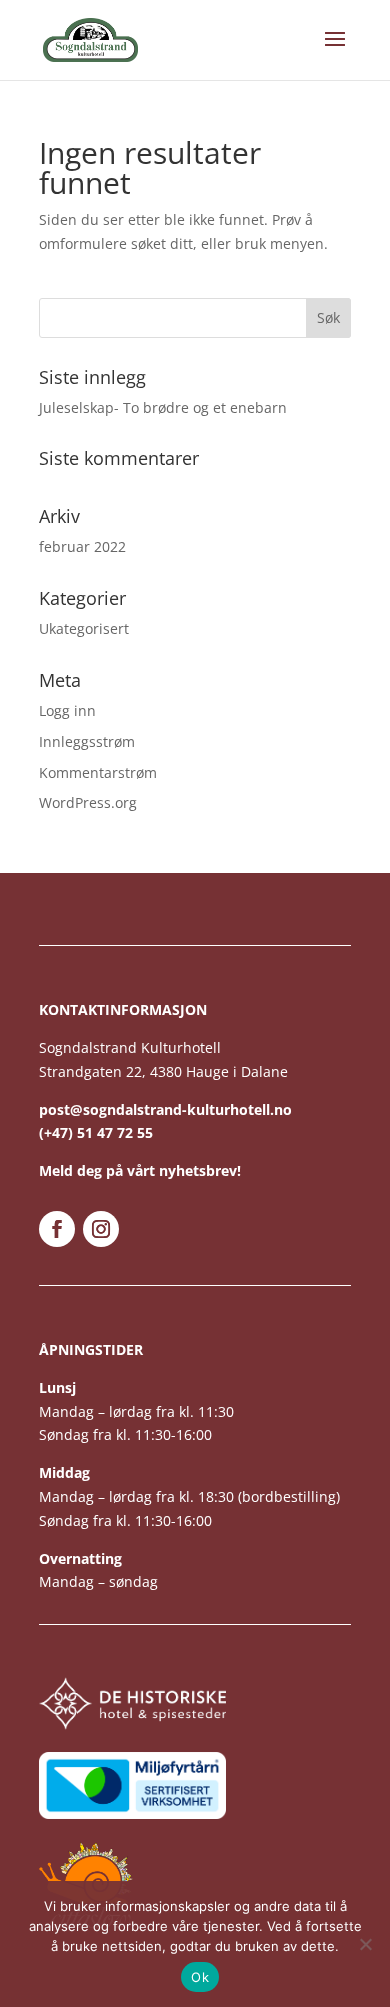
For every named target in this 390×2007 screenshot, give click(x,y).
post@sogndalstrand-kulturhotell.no (165, 1109)
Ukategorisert (84, 628)
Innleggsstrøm (87, 741)
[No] (365, 1944)
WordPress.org (88, 802)
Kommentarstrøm (98, 772)
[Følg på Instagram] (101, 1229)
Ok (200, 1977)
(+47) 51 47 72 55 (96, 1132)
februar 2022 (82, 546)
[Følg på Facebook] (57, 1229)
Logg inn (67, 710)
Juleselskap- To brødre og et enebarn (163, 407)
